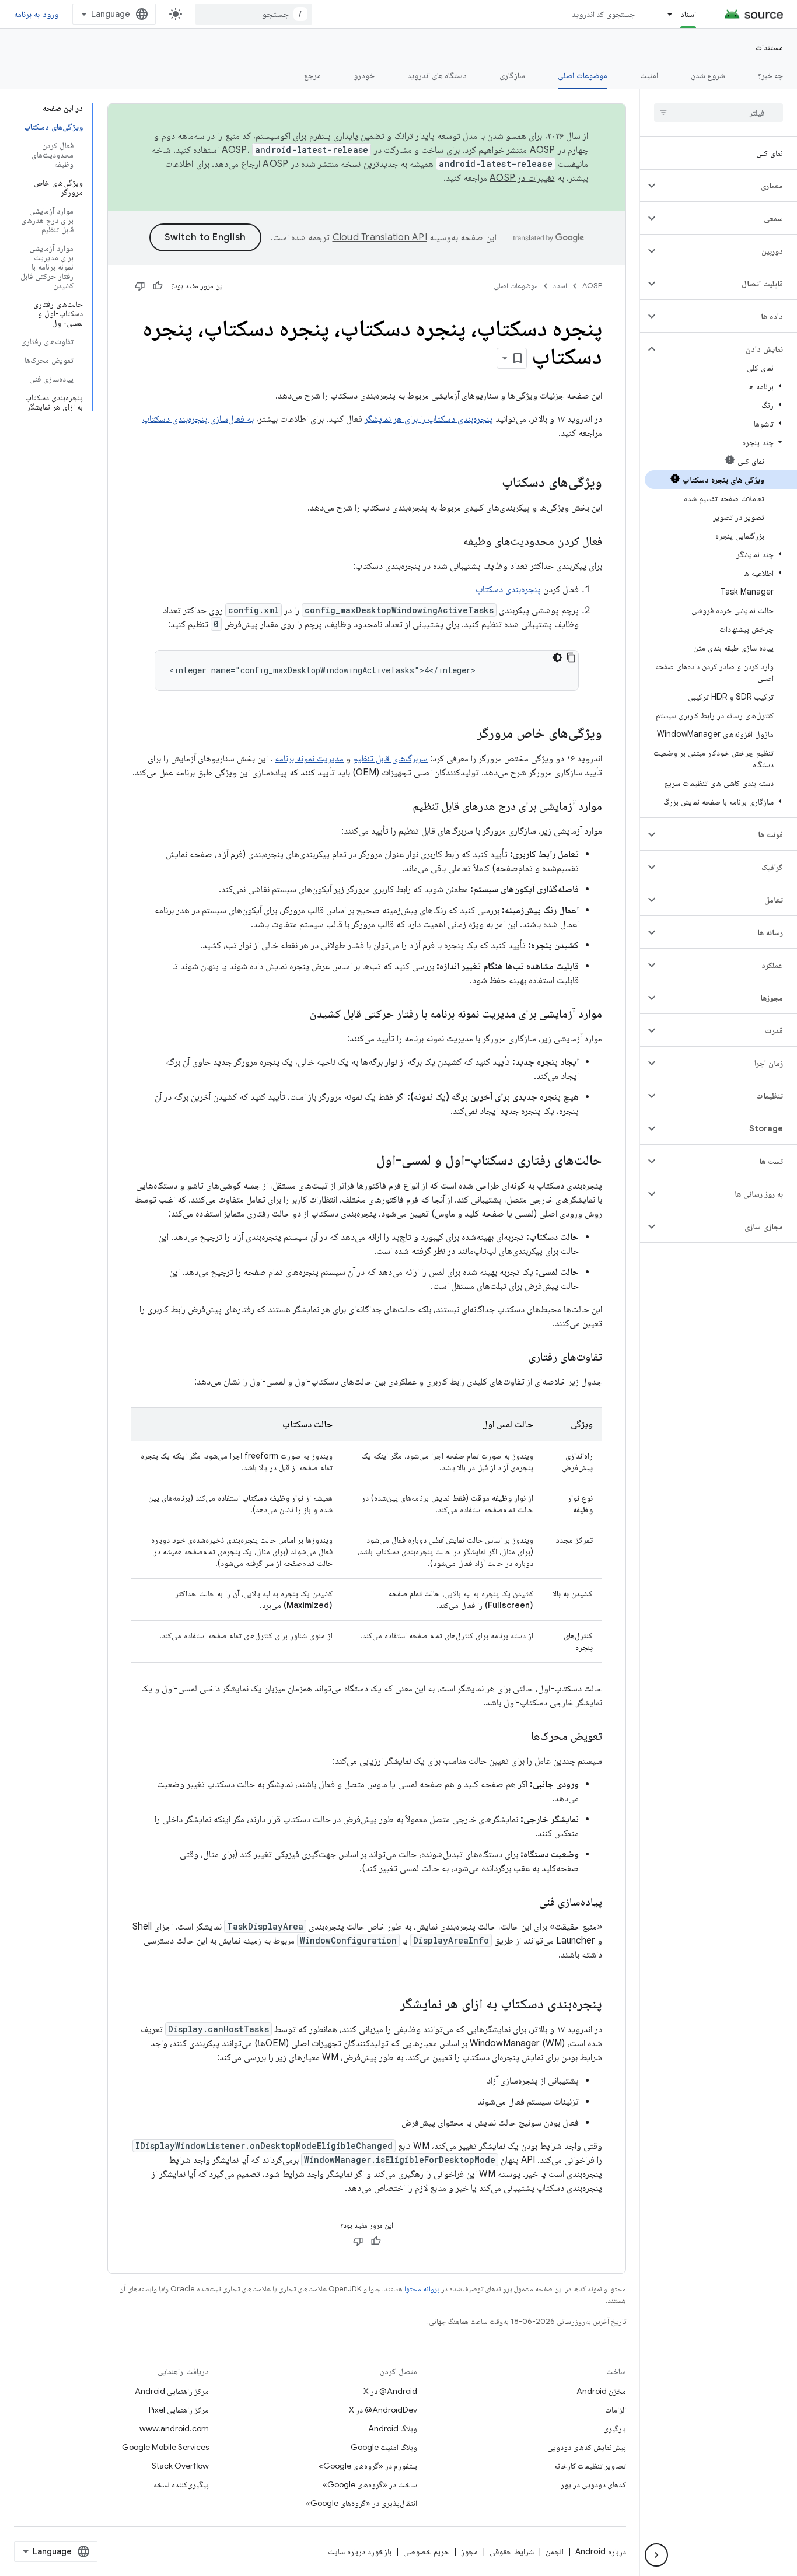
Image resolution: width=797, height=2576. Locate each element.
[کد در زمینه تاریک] (557, 658)
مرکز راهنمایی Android (172, 2391)
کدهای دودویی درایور (593, 2484)
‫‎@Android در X (390, 2391)
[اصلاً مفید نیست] (140, 286)
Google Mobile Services (165, 2447)
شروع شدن (708, 75)
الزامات (616, 2410)
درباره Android (601, 2551)
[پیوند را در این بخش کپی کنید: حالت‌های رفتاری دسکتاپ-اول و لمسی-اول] (365, 1161)
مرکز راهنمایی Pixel (179, 2410)
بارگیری (615, 2428)
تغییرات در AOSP (522, 178)
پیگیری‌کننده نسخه (181, 2484)
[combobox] (254, 14)
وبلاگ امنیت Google (384, 2447)
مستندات (769, 47)
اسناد (688, 14)
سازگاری (512, 75)
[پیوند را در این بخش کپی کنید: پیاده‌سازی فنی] (527, 1903)
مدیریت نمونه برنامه (309, 759)
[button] (728, 186)
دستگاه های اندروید (437, 75)
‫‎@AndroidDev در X (383, 2410)
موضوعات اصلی (582, 75)
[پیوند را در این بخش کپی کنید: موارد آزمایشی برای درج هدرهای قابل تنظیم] (401, 807)
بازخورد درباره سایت (360, 2551)
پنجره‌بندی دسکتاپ (508, 589)
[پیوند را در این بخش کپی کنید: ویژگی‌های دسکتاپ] (490, 483)
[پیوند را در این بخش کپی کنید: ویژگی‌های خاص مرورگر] (466, 734)
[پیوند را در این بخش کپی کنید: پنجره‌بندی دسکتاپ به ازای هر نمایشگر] (389, 2005)
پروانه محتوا (422, 2289)
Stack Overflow (180, 2466)
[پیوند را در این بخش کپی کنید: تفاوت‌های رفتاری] (517, 1358)
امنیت (649, 75)
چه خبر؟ (770, 75)
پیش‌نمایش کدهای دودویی (587, 2447)
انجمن (555, 2551)
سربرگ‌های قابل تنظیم (390, 759)
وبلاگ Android (393, 2428)
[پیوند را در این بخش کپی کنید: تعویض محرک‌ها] (519, 1737)
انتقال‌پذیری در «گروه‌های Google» (361, 2503)
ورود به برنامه (36, 14)
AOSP (592, 286)
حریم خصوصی (426, 2551)
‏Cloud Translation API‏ (380, 237)
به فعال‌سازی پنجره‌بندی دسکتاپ (198, 419)
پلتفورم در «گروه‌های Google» (368, 2466)
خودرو (364, 75)
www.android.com (174, 2428)
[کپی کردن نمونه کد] (571, 658)
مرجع (312, 75)
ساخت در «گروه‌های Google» (370, 2484)
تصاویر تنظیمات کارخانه (590, 2466)
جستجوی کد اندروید (604, 14)
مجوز (469, 2551)
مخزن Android (601, 2391)
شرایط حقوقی (512, 2551)
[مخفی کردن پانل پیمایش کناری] (656, 2555)
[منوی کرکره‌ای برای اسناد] (665, 14)
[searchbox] (719, 113)
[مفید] (158, 286)
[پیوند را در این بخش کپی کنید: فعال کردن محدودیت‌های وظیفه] (452, 542)
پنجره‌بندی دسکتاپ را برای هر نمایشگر (429, 419)
